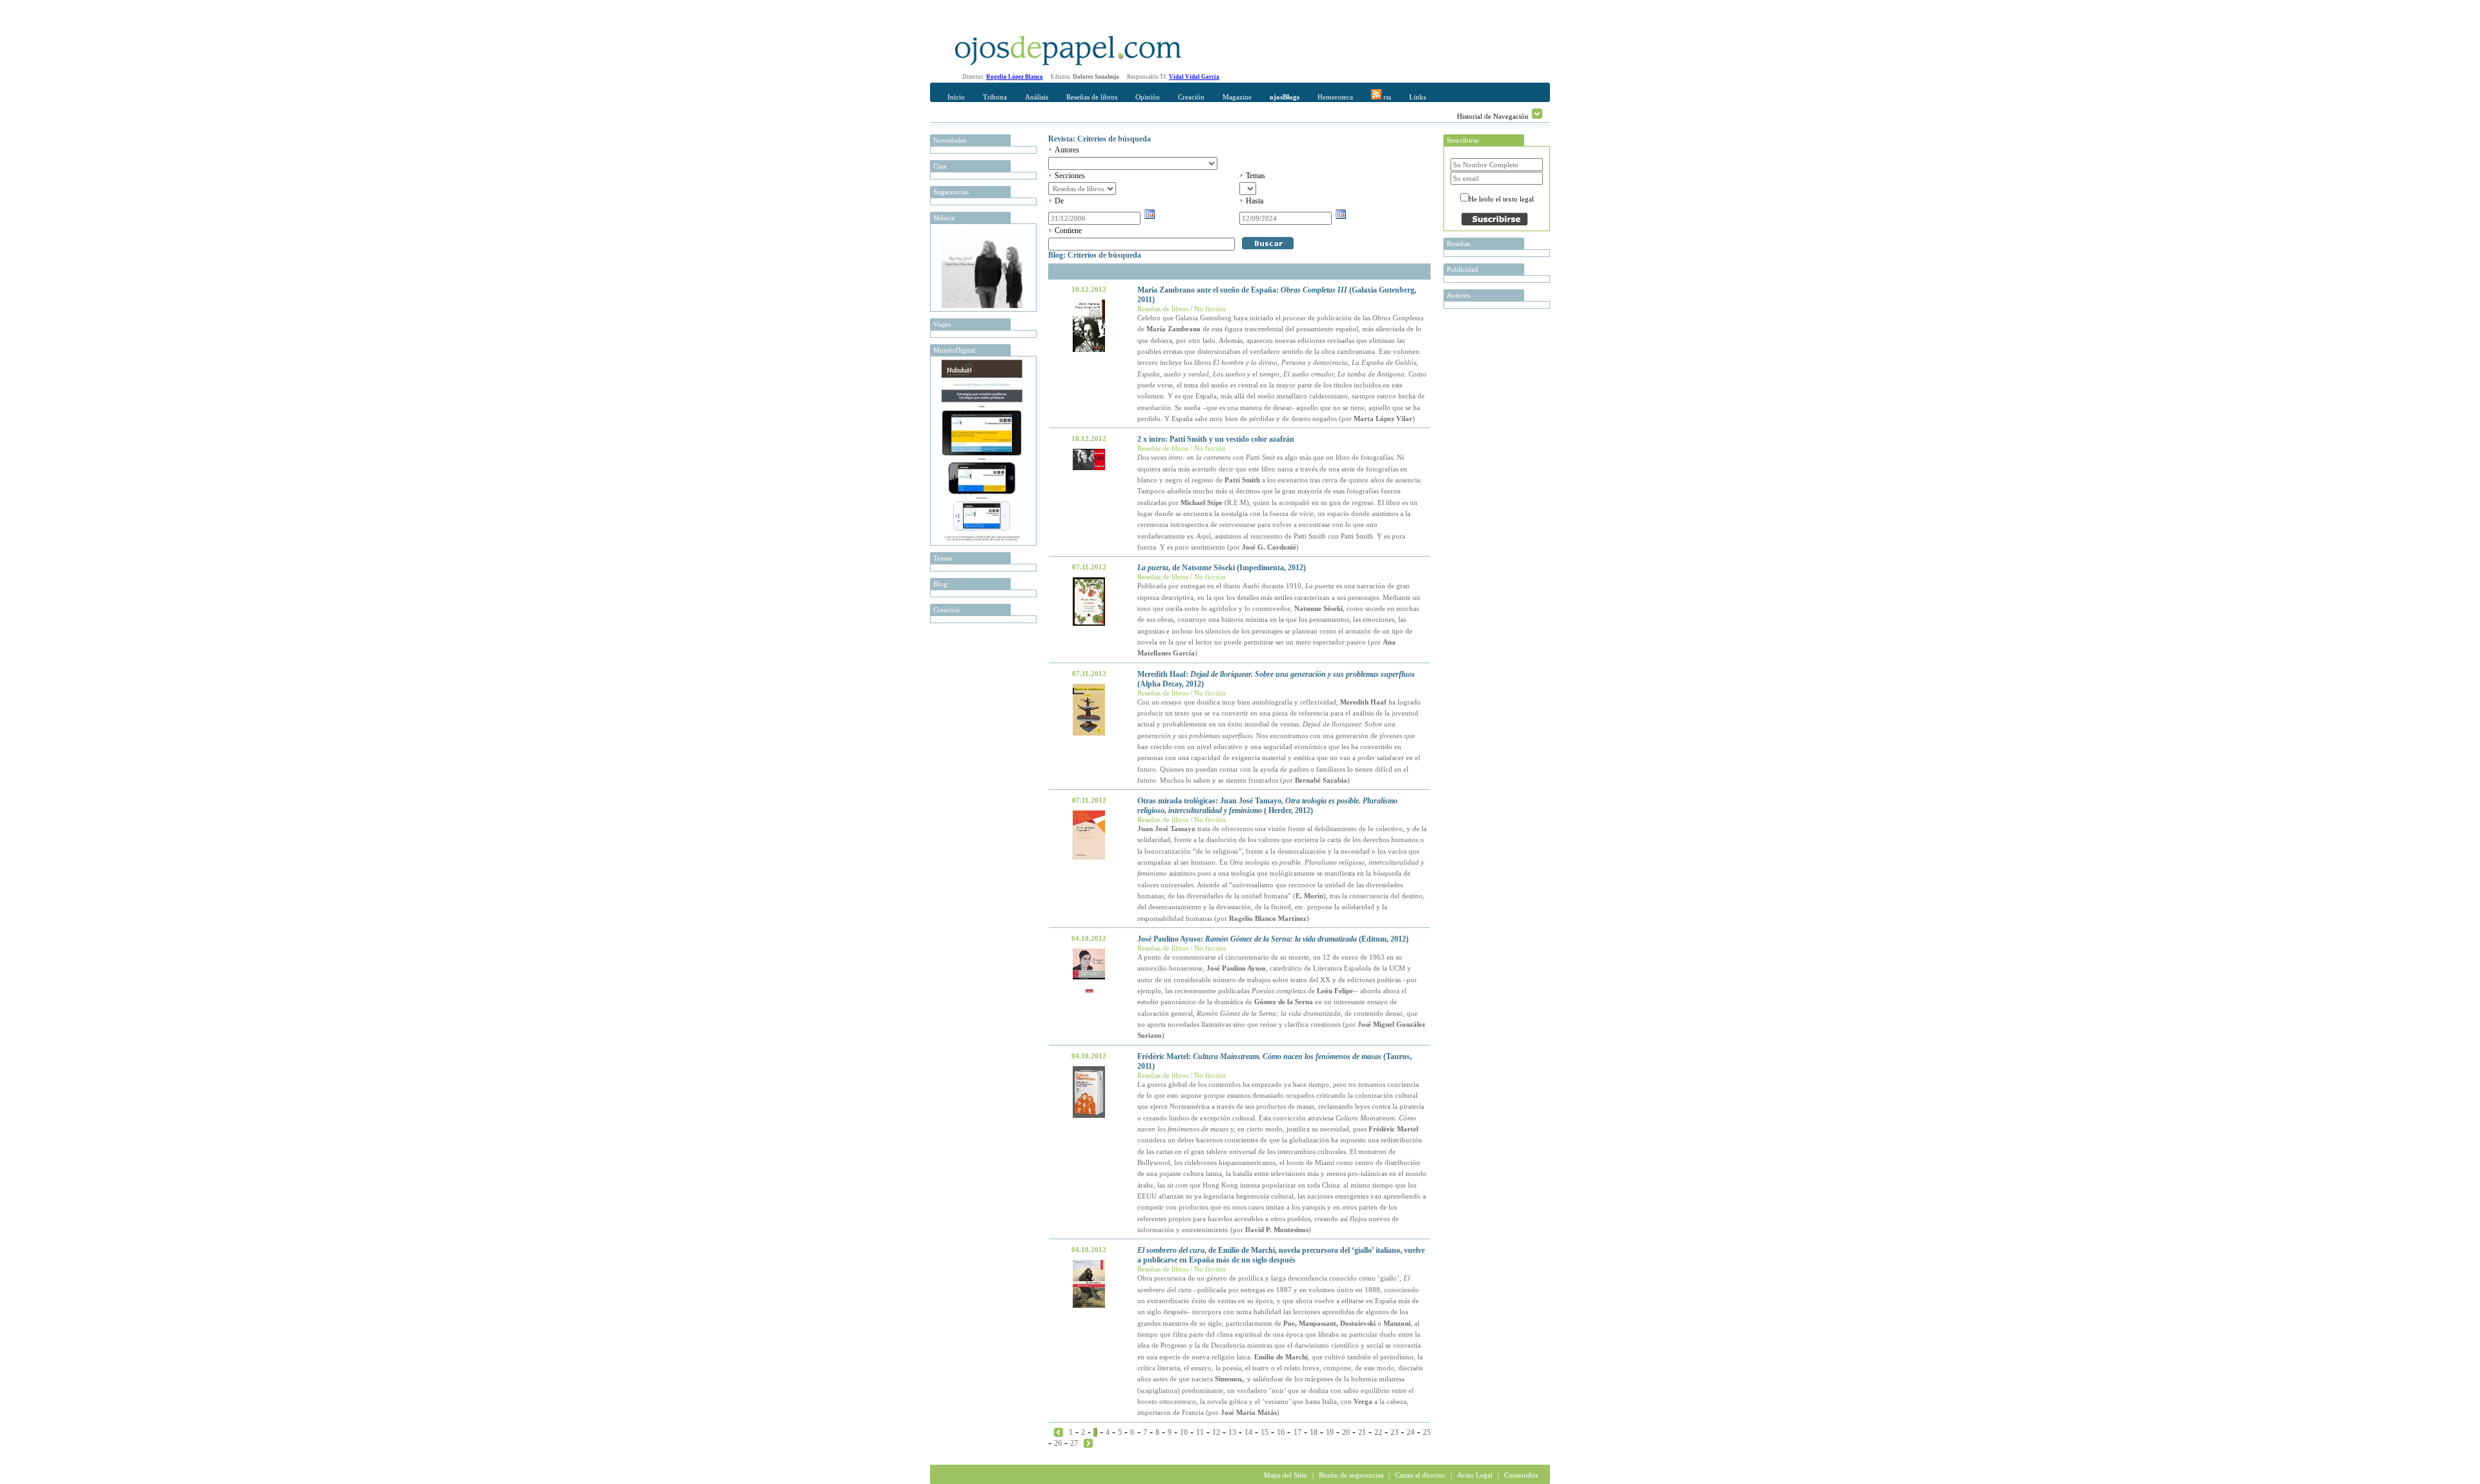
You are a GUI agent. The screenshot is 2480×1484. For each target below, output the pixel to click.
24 (1410, 1432)
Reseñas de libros (1092, 97)
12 (1216, 1432)
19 (1330, 1432)
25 (1427, 1432)
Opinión (1148, 97)
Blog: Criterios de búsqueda (1095, 255)
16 (1281, 1432)
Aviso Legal (1475, 1475)
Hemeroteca (1335, 97)
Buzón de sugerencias (1351, 1475)
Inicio (956, 97)
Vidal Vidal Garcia (1194, 77)
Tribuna (995, 97)
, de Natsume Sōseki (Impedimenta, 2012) (1222, 568)
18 (1314, 1432)
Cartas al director (1420, 1475)
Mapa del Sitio (1286, 1475)
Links (1418, 97)
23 (1394, 1432)
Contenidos (1521, 1475)
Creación (1191, 97)
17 (1297, 1432)
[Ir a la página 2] (1059, 1432)
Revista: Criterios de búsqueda (1100, 139)
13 (1232, 1432)
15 (1265, 1432)
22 (1378, 1432)
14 (1248, 1432)
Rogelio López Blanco (1015, 77)
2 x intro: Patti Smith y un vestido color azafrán (1216, 439)
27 (1074, 1443)
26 (1058, 1443)
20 (1346, 1432)
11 (1200, 1432)
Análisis (1037, 97)
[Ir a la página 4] (1088, 1443)
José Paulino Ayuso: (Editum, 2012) (1273, 939)
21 (1362, 1432)
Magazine (1237, 97)
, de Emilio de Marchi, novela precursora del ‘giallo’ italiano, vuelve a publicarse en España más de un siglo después (1281, 1255)
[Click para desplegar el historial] (1537, 114)
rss (1386, 97)
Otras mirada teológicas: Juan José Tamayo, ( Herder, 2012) (1267, 806)
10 (1184, 1432)
